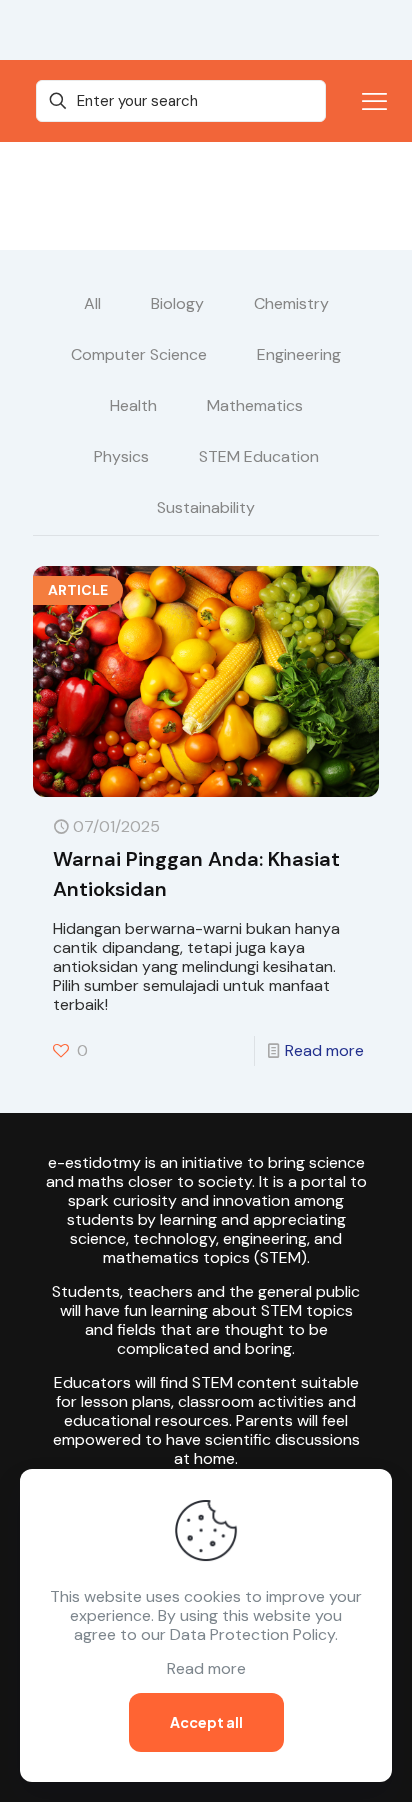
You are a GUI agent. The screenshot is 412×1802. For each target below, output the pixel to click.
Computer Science (139, 354)
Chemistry (291, 303)
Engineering (299, 354)
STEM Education (259, 456)
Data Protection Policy (252, 1634)
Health (133, 405)
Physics (121, 456)
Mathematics (255, 405)
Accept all (206, 1722)
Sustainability (206, 507)
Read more (324, 1050)
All (92, 303)
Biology (177, 303)
